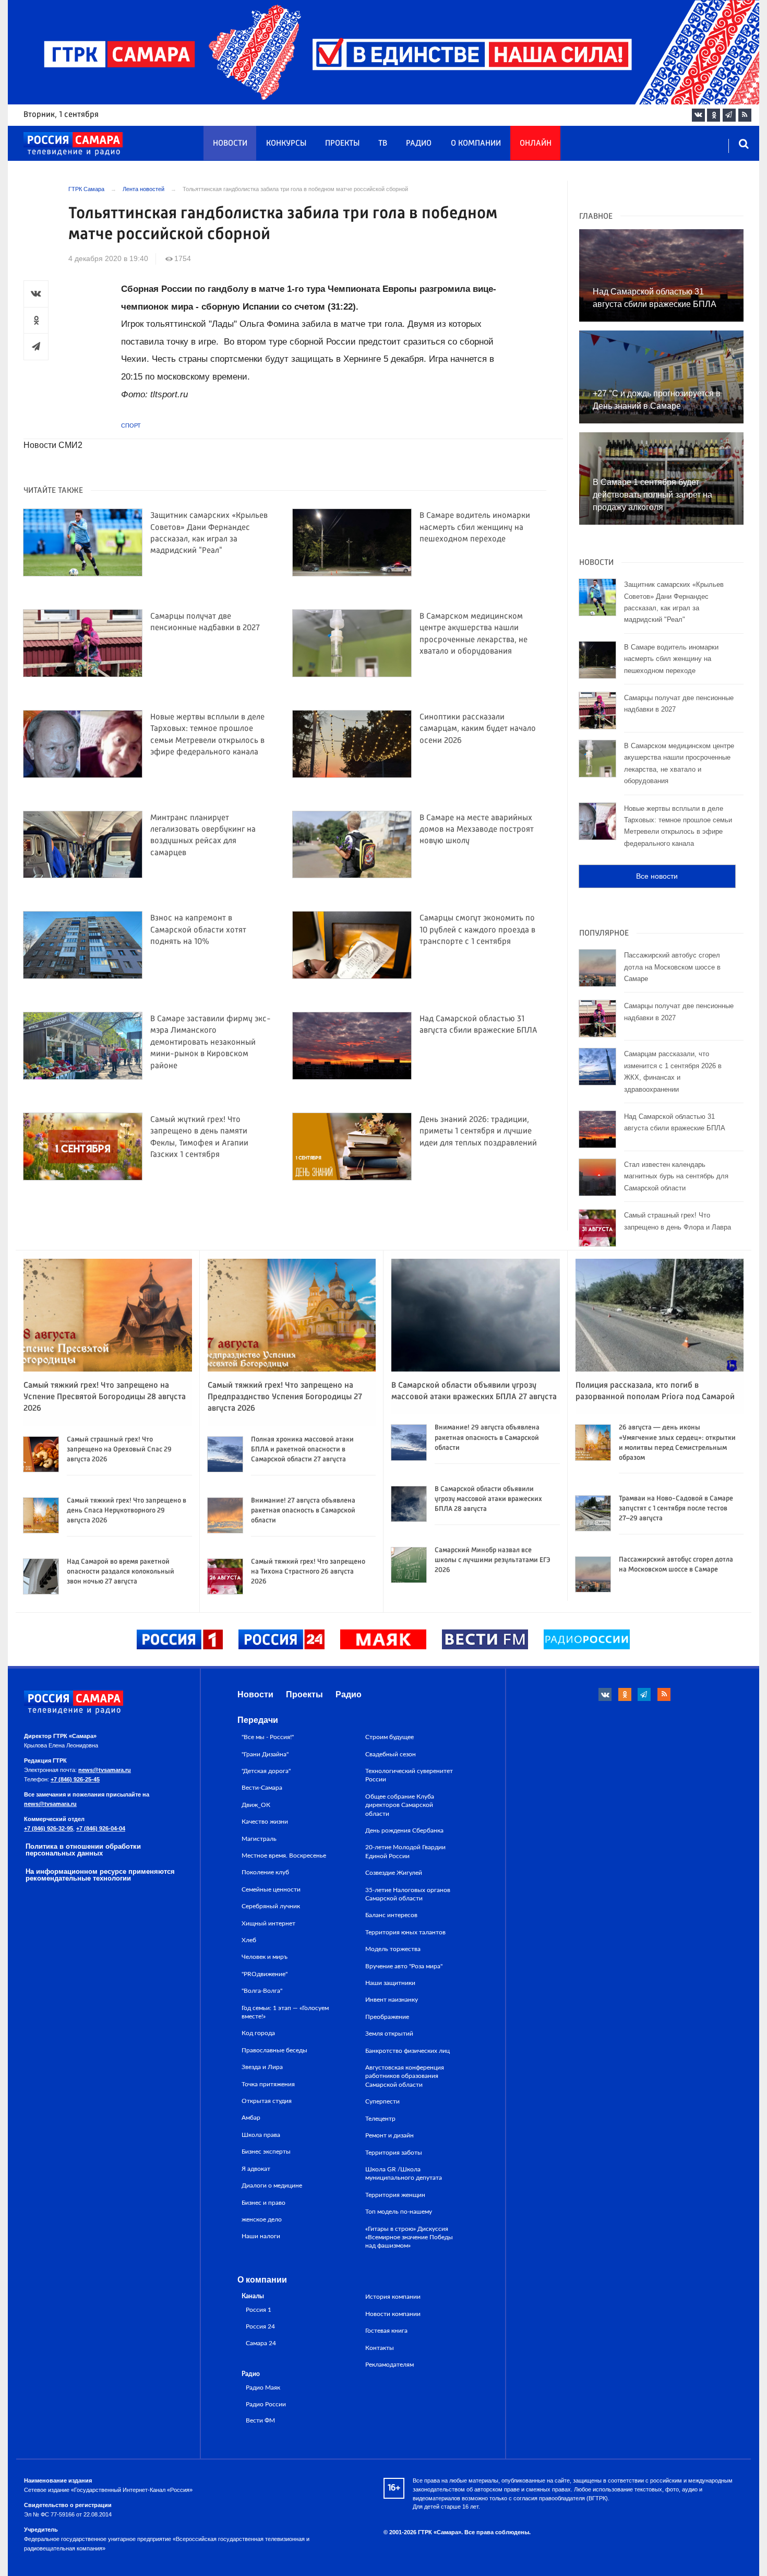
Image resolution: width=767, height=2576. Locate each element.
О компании (476, 144)
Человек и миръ (265, 1957)
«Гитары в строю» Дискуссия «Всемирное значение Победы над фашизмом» (409, 2237)
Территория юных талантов (405, 1932)
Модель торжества (393, 1949)
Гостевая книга (386, 2331)
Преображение (387, 2017)
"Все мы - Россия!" (268, 1737)
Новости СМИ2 (53, 445)
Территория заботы (394, 2153)
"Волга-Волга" (262, 1991)
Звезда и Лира (262, 2067)
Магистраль (259, 1839)
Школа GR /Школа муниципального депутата (404, 2173)
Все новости (657, 876)
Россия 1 (259, 2310)
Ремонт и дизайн (390, 2135)
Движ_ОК (256, 1805)
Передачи (258, 1720)
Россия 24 (260, 2327)
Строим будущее (390, 1737)
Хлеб (249, 1940)
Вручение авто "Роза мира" (404, 1966)
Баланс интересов (391, 1915)
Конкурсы (286, 144)
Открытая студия (267, 2101)
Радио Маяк (263, 2388)
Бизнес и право (263, 2203)
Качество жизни (265, 1822)
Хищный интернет (268, 1923)
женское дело (262, 2219)
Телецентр (380, 2119)
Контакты (380, 2348)
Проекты (342, 144)
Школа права (261, 2135)
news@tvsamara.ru (105, 1770)
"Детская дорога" (266, 1771)
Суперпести (382, 2101)
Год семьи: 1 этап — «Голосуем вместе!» (285, 2012)
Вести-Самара (262, 1788)
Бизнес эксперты (266, 2152)
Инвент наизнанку (392, 2000)
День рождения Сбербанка (404, 1830)
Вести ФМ (260, 2421)
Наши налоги (261, 2236)
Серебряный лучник (271, 1906)
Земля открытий (389, 2034)
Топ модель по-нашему (399, 2212)
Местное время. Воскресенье (284, 1856)
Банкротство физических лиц (408, 2051)
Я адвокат (256, 2169)
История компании (393, 2297)
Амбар (251, 2118)
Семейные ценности (271, 1889)
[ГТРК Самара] (73, 144)
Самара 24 (261, 2343)
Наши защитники (390, 1983)
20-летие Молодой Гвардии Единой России (405, 1851)
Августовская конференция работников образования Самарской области (405, 2076)
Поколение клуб (265, 1872)
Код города (258, 2033)
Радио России (266, 2404)
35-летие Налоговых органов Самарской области (408, 1894)
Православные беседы (274, 2050)
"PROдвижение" (265, 1974)
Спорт (131, 426)
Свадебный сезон (391, 1754)
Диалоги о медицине (272, 2185)
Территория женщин (395, 2195)
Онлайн (536, 144)
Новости (230, 144)
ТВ (383, 144)
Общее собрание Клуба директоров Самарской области (400, 1805)
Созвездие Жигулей (394, 1873)
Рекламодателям (390, 2365)
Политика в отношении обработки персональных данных (83, 1850)
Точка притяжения (268, 2084)
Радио (419, 144)
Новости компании (393, 2314)
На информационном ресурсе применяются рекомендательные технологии (100, 1875)
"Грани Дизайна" (265, 1754)
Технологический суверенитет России (409, 1775)
